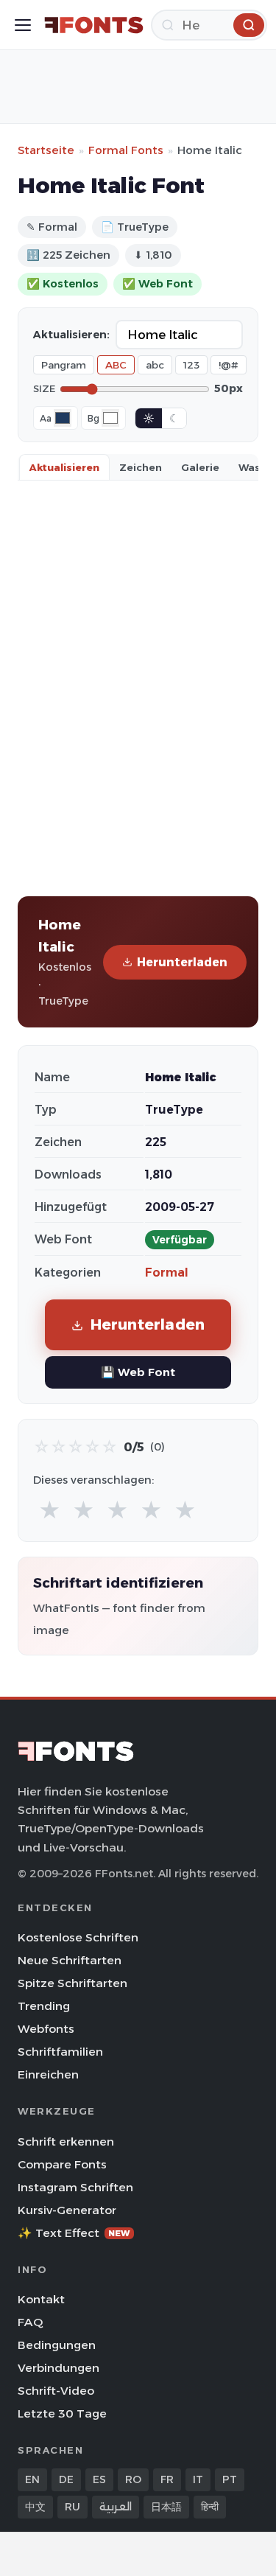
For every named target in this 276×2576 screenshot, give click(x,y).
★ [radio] (50, 1511)
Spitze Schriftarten (72, 1983)
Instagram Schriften (75, 2187)
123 (191, 365)
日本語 (166, 2507)
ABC (116, 365)
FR (167, 2479)
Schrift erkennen (66, 2142)
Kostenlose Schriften (78, 1937)
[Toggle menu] (23, 25)
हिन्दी (210, 2507)
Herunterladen (182, 962)
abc (155, 365)
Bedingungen (57, 2345)
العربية (116, 2507)
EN (32, 2479)
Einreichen (48, 2074)
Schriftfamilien (60, 2052)
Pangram (64, 365)
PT (230, 2479)
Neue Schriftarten (70, 1960)
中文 (35, 2507)
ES (99, 2479)
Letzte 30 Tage (62, 2413)
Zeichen (141, 467)
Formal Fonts (126, 150)
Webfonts (46, 2029)
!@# (229, 365)
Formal (167, 1273)
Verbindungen (59, 2368)
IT (198, 2479)
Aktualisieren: (71, 335)
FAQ (30, 2322)
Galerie (200, 467)
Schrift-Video (56, 2391)
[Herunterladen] (249, 25)
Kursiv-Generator (67, 2210)
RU (72, 2507)
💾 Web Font (138, 1372)
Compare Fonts (62, 2164)
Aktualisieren (64, 467)
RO (133, 2479)
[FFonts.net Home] (94, 25)
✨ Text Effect (74, 2233)
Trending (44, 2006)
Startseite (46, 150)
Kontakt (41, 2299)
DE (66, 2479)
